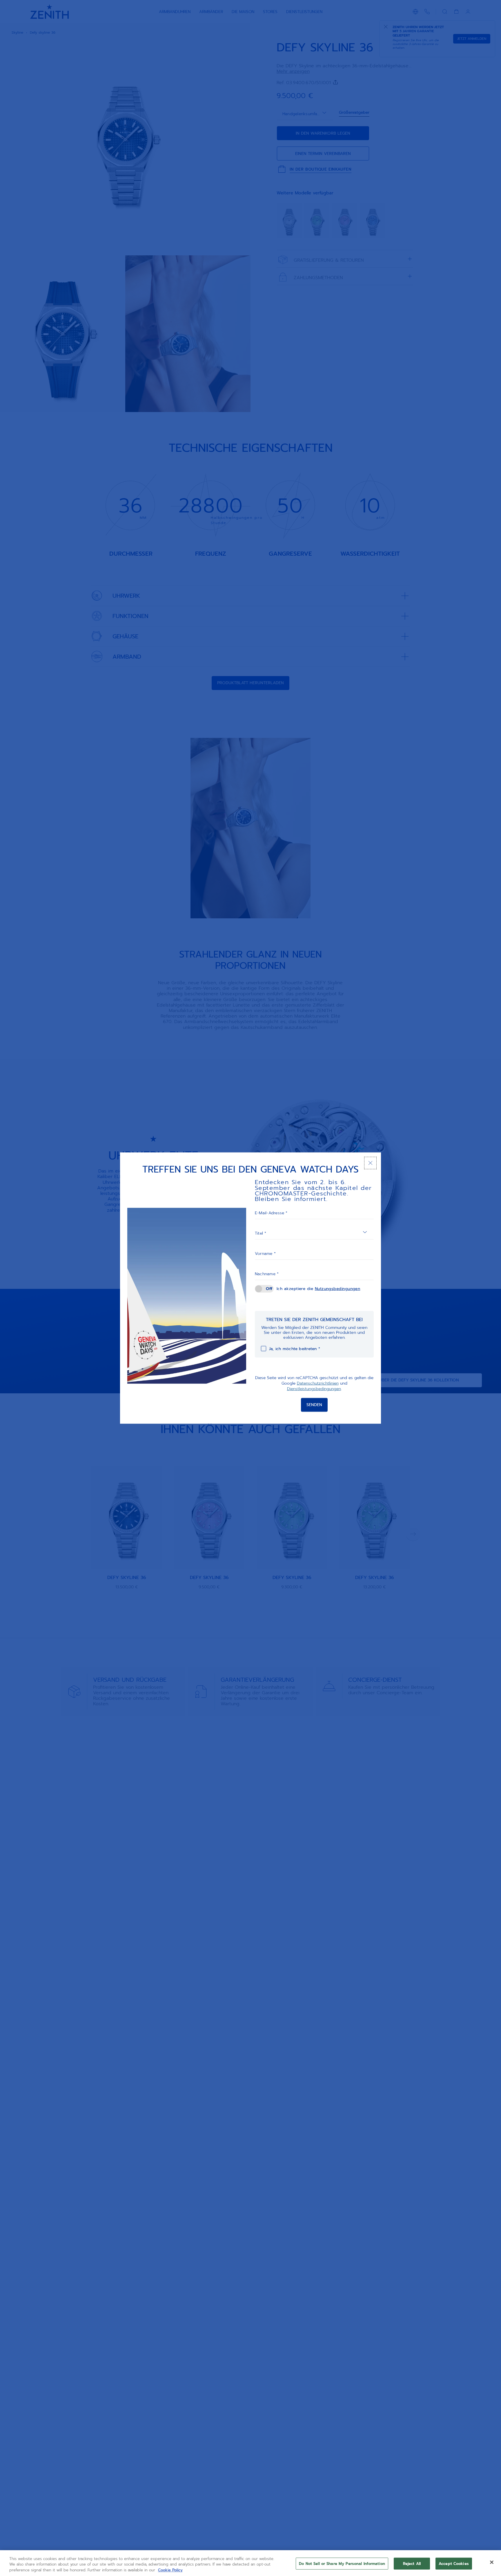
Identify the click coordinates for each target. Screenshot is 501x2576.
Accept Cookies (454, 2563)
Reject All (412, 2563)
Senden (314, 1404)
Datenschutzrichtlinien (318, 1383)
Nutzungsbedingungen (338, 1289)
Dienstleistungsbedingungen (314, 1389)
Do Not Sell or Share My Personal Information (342, 2563)
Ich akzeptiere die (318, 1289)
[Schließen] (370, 1163)
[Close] (492, 2562)
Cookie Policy (170, 2570)
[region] (251, 2563)
